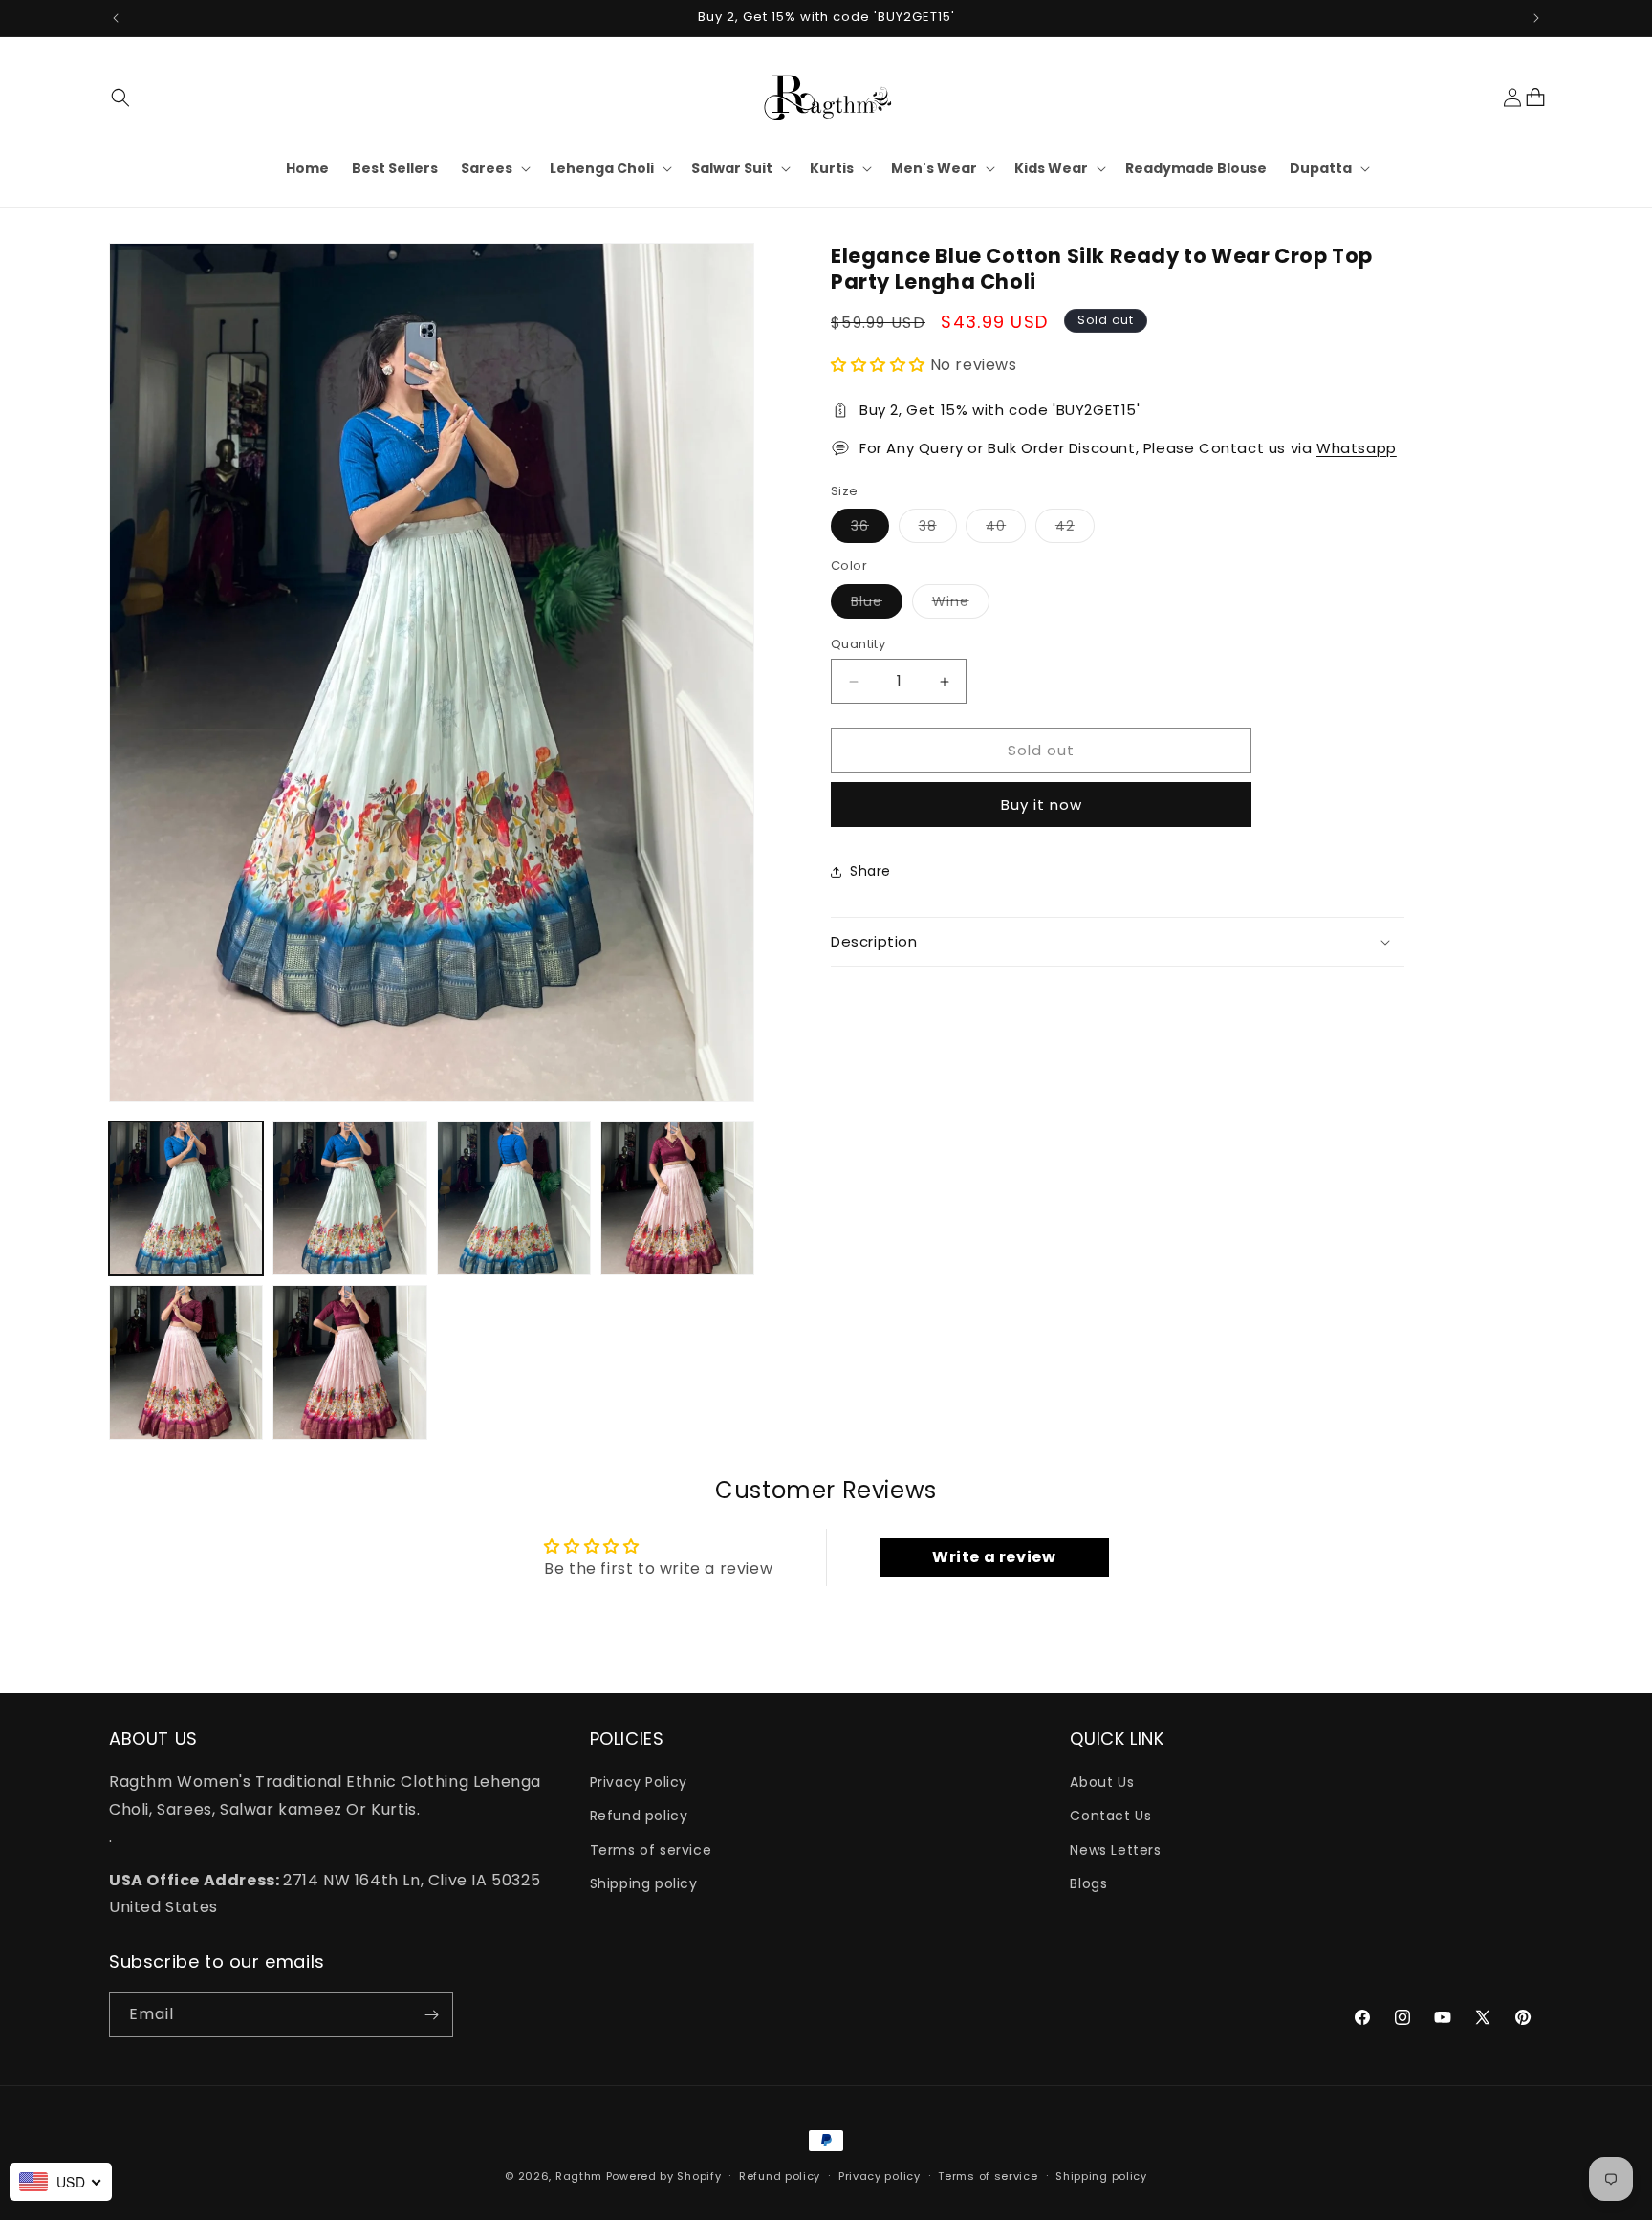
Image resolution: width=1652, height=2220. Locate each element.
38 (938, 529)
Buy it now (1042, 805)
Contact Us (1110, 1817)
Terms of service (651, 1850)
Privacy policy (880, 2176)
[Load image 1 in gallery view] (186, 1198)
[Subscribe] (431, 2015)
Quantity (858, 644)
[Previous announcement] (116, 18)
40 (1006, 529)
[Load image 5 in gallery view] (186, 1362)
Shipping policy (644, 1883)
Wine (961, 605)
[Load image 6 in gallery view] (349, 1362)
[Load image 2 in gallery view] (349, 1198)
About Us (1102, 1783)
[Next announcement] (1536, 18)
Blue (877, 605)
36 (870, 529)
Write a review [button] (994, 1557)
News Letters (1115, 1850)
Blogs (1088, 1883)
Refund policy (639, 1817)
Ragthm (579, 2176)
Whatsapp (1357, 448)
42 (1075, 529)
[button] (120, 98)
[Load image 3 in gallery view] (514, 1198)
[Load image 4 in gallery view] (677, 1198)
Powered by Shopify (664, 2176)
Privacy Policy (639, 1783)
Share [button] (870, 872)
